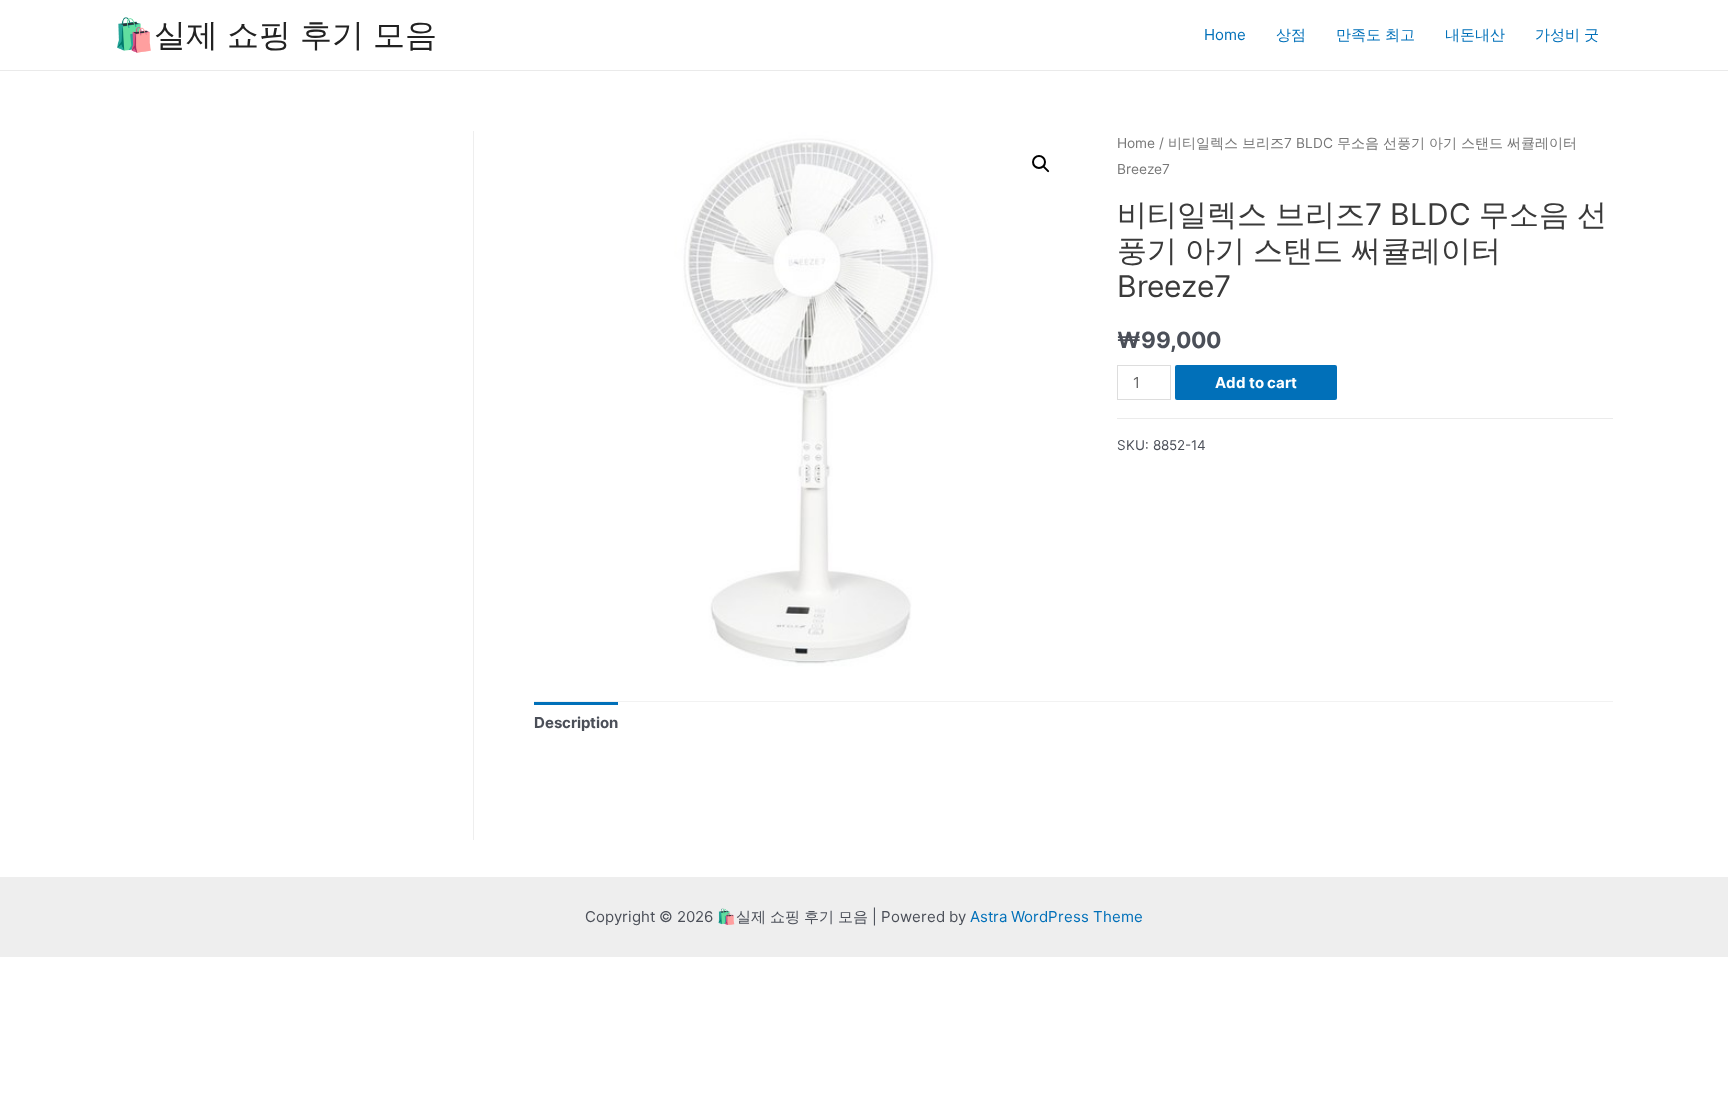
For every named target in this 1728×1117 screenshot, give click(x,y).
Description (576, 722)
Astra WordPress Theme (1056, 916)
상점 (1291, 34)
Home (1225, 34)
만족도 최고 (1375, 34)
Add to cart (1256, 382)
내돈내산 (1475, 34)
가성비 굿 (1567, 34)
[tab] (576, 723)
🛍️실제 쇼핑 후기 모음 (275, 34)
